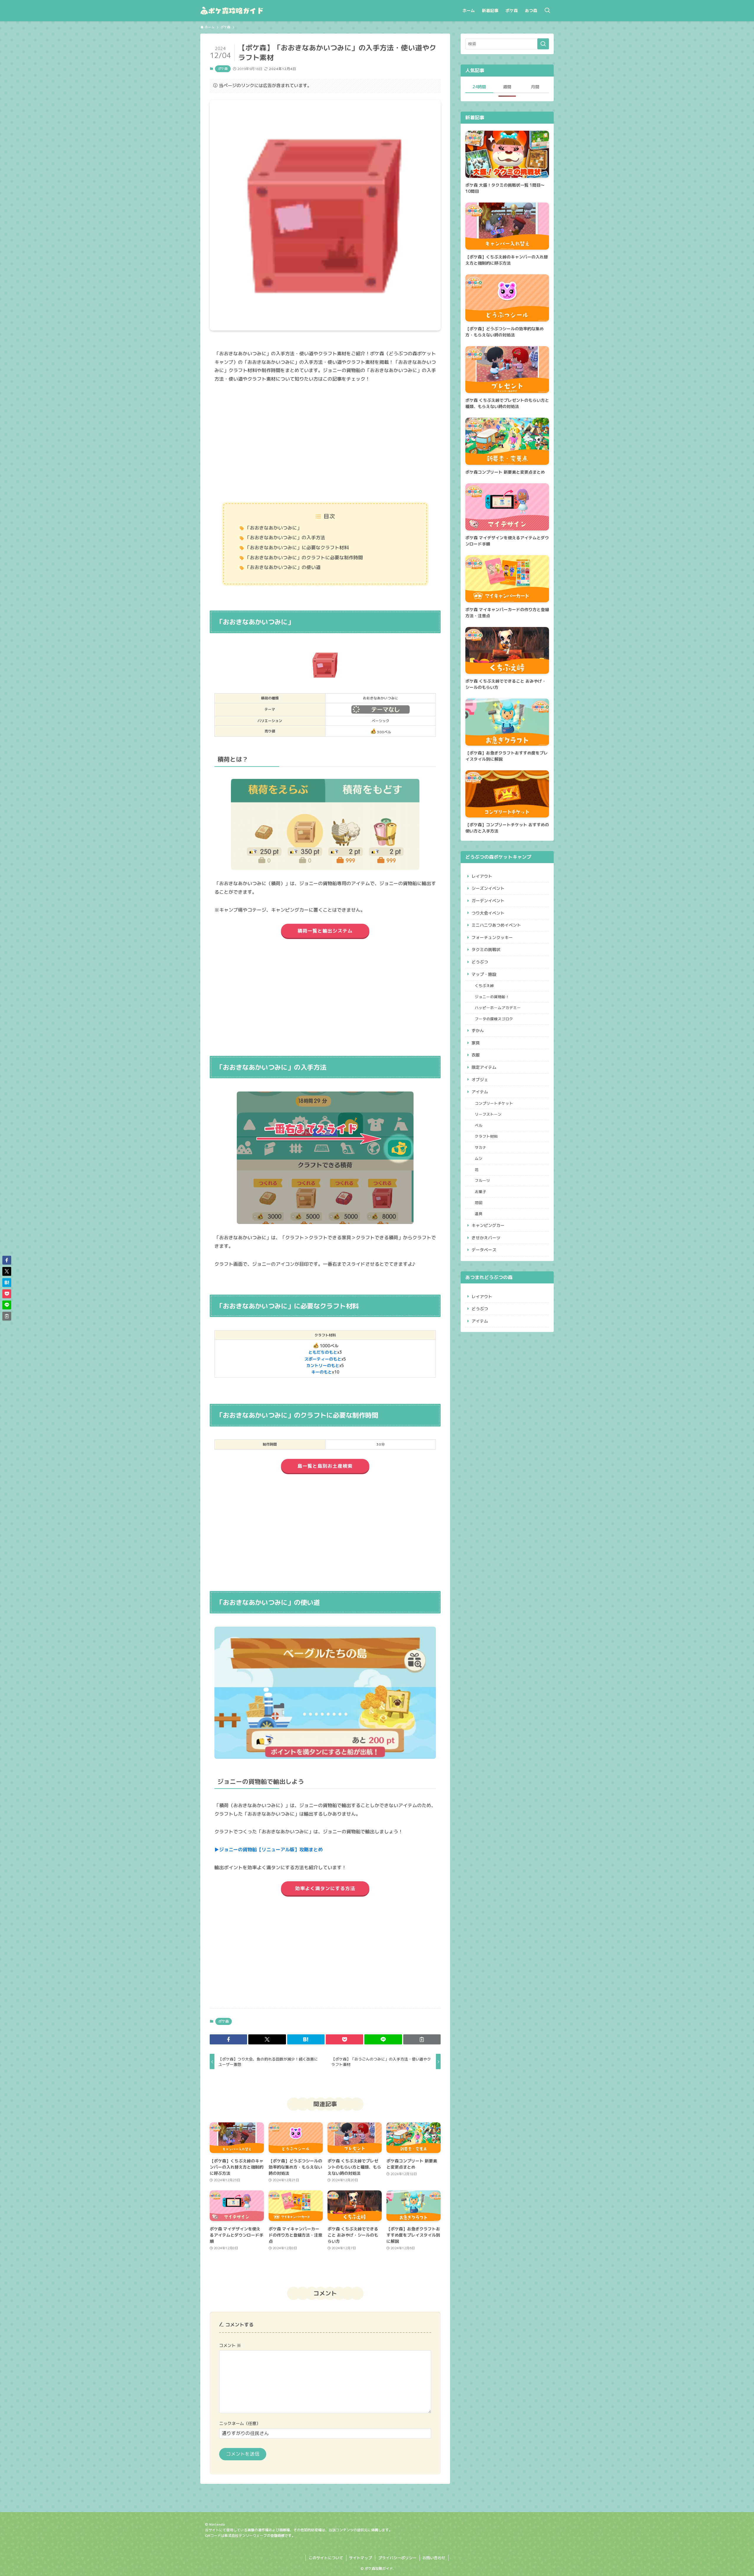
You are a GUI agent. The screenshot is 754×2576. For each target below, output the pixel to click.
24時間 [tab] (479, 87)
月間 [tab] (535, 87)
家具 (476, 1043)
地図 (479, 1202)
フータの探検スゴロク (494, 1019)
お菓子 (481, 1192)
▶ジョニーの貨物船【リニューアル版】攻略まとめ (269, 1850)
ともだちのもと (323, 1352)
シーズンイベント (488, 888)
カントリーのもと (323, 1365)
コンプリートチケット (494, 1103)
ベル (479, 1125)
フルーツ (482, 1180)
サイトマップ (361, 2558)
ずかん (478, 1030)
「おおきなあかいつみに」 (273, 528)
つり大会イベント (488, 913)
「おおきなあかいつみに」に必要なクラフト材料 (297, 548)
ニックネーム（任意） (240, 2424)
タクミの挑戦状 (486, 949)
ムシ (479, 1158)
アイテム (480, 1092)
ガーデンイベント (488, 901)
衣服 (476, 1055)
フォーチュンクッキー (492, 937)
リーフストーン (488, 1114)
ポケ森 (223, 69)
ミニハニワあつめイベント (496, 925)
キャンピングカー (488, 1225)
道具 (479, 1214)
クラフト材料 (486, 1136)
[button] (228, 2039)
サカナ (481, 1147)
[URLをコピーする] (422, 2039)
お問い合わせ (434, 2558)
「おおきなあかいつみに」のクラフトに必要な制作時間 (304, 558)
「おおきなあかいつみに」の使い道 (283, 567)
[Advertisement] (325, 443)
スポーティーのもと (323, 1359)
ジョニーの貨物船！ (492, 997)
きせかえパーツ (486, 1238)
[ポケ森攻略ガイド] (246, 11)
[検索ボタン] (547, 11)
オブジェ (480, 1080)
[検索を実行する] (543, 44)
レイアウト (482, 876)
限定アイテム (484, 1067)
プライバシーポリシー (397, 2558)
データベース (484, 1250)
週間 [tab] (507, 87)
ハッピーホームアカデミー (498, 1008)
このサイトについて (326, 2558)
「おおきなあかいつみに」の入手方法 (285, 538)
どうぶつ (480, 962)
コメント (230, 2346)
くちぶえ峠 (484, 986)
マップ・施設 (484, 974)
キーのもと (322, 1372)
